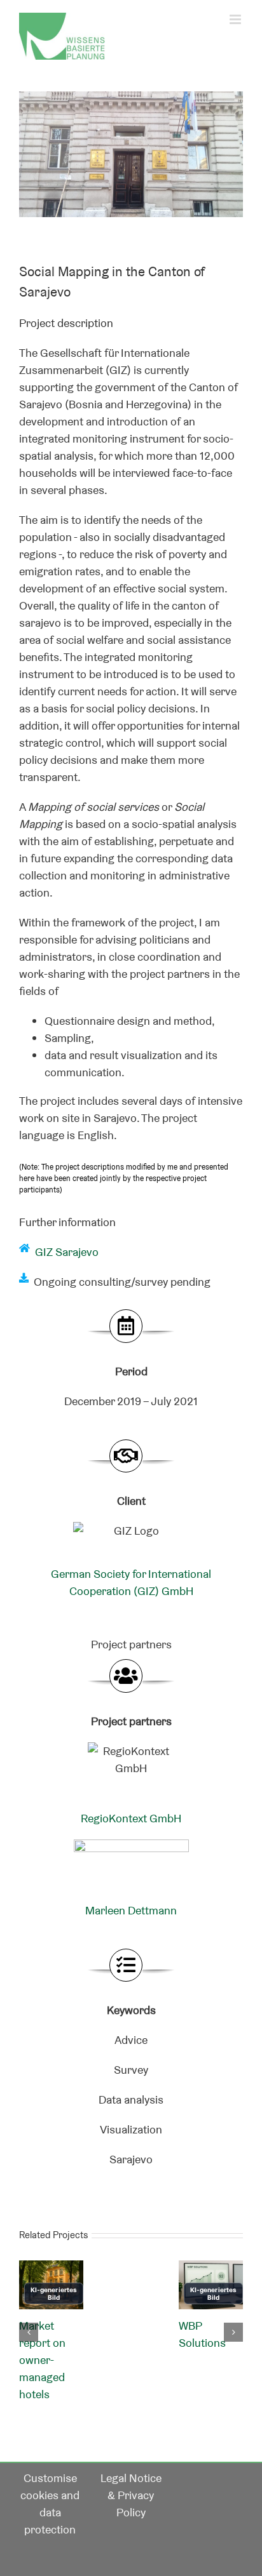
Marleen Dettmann (131, 1910)
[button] (29, 2332)
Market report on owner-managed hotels (42, 2360)
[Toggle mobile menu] (236, 19)
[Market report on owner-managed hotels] (51, 2268)
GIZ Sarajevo (67, 1252)
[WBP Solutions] (211, 2268)
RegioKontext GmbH (131, 1818)
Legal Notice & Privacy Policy (131, 2495)
